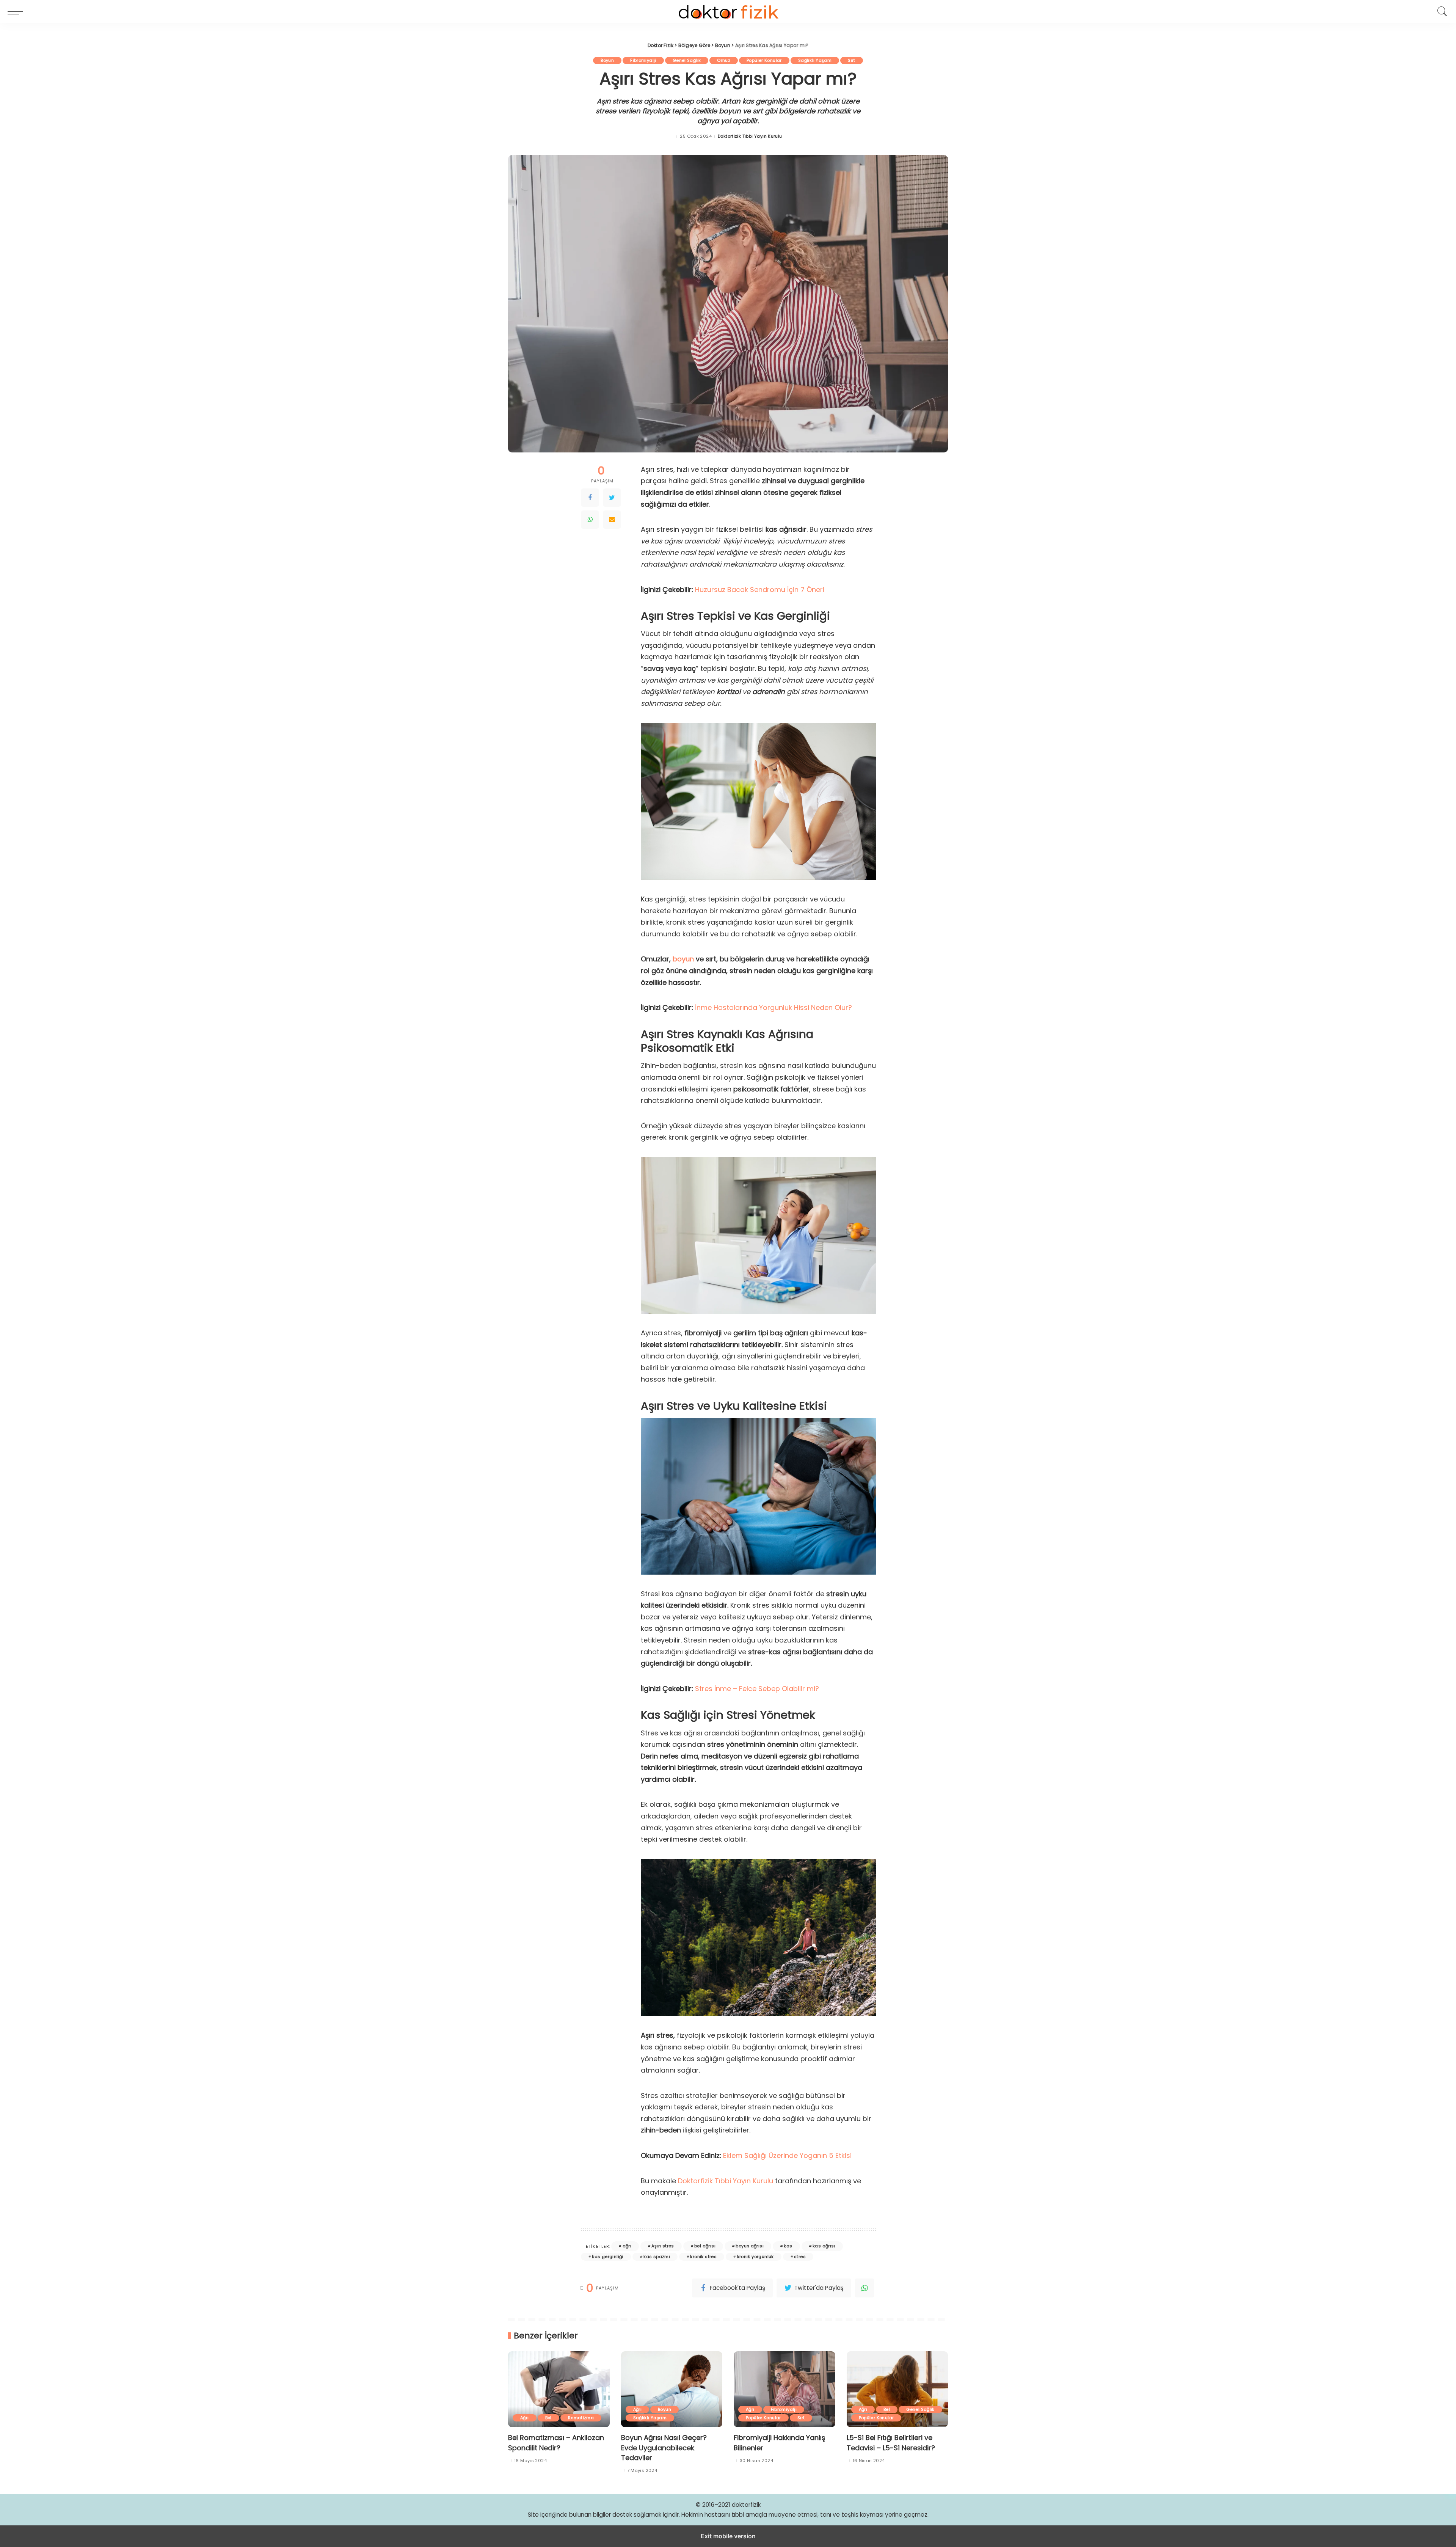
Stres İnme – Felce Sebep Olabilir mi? (757, 1689)
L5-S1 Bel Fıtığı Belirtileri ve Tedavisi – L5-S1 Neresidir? (891, 2443)
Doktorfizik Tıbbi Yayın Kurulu (750, 136)
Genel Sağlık (687, 60)
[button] (17, 11)
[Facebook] (590, 498)
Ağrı (525, 2418)
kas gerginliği (607, 2256)
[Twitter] (612, 498)
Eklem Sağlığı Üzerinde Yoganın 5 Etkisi (786, 2155)
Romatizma (581, 2418)
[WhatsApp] (590, 520)
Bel (548, 2418)
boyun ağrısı (750, 2246)
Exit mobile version (728, 2536)
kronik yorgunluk (755, 2256)
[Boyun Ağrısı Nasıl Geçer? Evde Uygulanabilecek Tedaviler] (672, 2389)
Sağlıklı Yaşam (815, 60)
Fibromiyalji (643, 60)
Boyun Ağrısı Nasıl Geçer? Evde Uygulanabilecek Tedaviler (664, 2447)
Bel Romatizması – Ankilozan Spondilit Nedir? (556, 2443)
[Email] (612, 520)
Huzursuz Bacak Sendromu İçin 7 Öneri (760, 590)
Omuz (724, 60)
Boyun (607, 60)
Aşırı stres (663, 2246)
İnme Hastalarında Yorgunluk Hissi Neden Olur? (773, 1007)
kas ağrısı (824, 2246)
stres (800, 2256)
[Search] (1440, 11)
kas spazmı (657, 2256)
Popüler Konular (764, 60)
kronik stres (703, 2256)
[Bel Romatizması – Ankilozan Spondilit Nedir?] (559, 2389)
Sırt (852, 60)
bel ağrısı (705, 2246)
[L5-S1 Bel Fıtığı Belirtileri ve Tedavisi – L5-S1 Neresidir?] (897, 2389)
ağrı (627, 2246)
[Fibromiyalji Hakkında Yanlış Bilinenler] (784, 2389)
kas (788, 2246)
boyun (683, 959)
